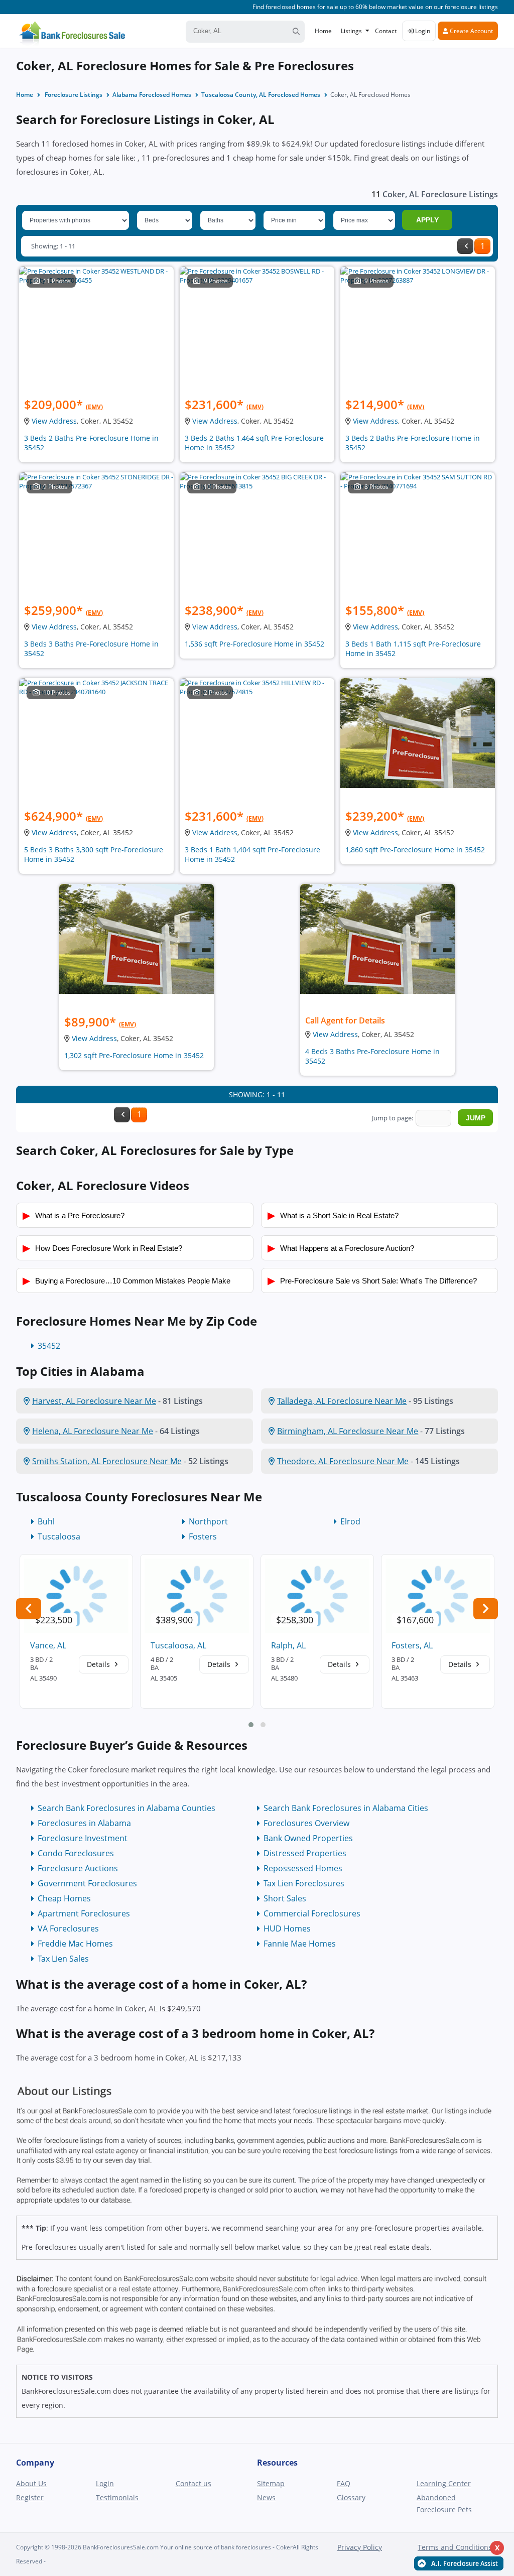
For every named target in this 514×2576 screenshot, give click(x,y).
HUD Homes (287, 1928)
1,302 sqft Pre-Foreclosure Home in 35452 (134, 1055)
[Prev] (465, 246)
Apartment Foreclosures (84, 1913)
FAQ (344, 2483)
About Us (31, 2483)
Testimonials (117, 2497)
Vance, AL (48, 1645)
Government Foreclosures (87, 1883)
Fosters (203, 1536)
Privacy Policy (360, 2547)
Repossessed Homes (303, 1868)
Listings (351, 31)
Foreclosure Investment (83, 1838)
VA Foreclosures (68, 1928)
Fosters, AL (412, 1645)
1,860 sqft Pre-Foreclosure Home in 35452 (415, 850)
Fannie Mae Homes (300, 1944)
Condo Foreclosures (76, 1853)
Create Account (471, 31)
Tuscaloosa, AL (178, 1645)
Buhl (46, 1521)
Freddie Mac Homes (75, 1944)
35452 (49, 1346)
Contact (386, 31)
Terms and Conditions (455, 2547)
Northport (208, 1521)
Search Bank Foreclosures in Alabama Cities (346, 1808)
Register (30, 2497)
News (266, 2497)
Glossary (351, 2497)
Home (323, 31)
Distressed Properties (305, 1853)
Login (422, 31)
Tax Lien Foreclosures (304, 1883)
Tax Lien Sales (63, 1959)
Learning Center (444, 2483)
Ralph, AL (288, 1645)
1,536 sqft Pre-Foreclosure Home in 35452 (254, 644)
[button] (251, 1725)
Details (99, 1664)
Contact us (194, 2483)
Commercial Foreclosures (312, 1913)
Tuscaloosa (59, 1536)
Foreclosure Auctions (78, 1868)
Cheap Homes (64, 1898)
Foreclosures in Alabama (84, 1823)
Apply (427, 220)
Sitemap (271, 2483)
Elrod (350, 1521)
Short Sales (285, 1898)
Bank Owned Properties (308, 1838)
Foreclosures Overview (306, 1823)
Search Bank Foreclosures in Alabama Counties (126, 1808)
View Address (54, 421)
